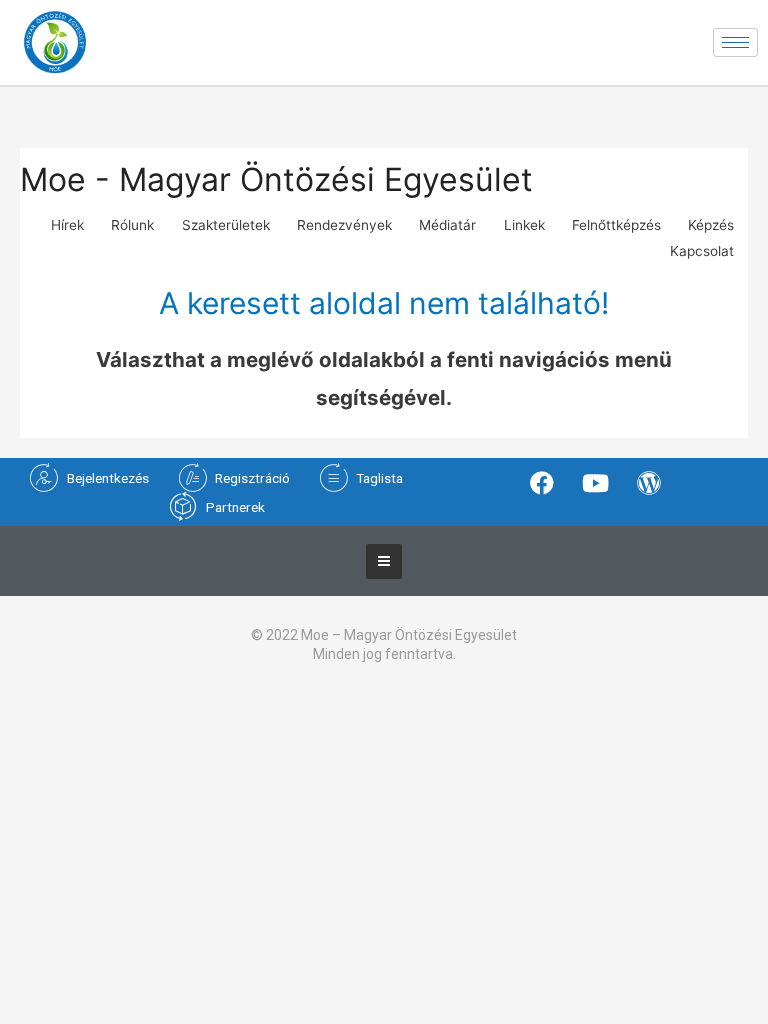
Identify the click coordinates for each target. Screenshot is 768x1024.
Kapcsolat (702, 251)
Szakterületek (226, 225)
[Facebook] (542, 482)
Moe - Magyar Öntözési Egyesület (276, 179)
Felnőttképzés (616, 225)
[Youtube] (595, 482)
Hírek (67, 225)
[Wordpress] (649, 482)
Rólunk (132, 225)
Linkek (524, 225)
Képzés (711, 225)
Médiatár (447, 225)
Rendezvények (344, 225)
